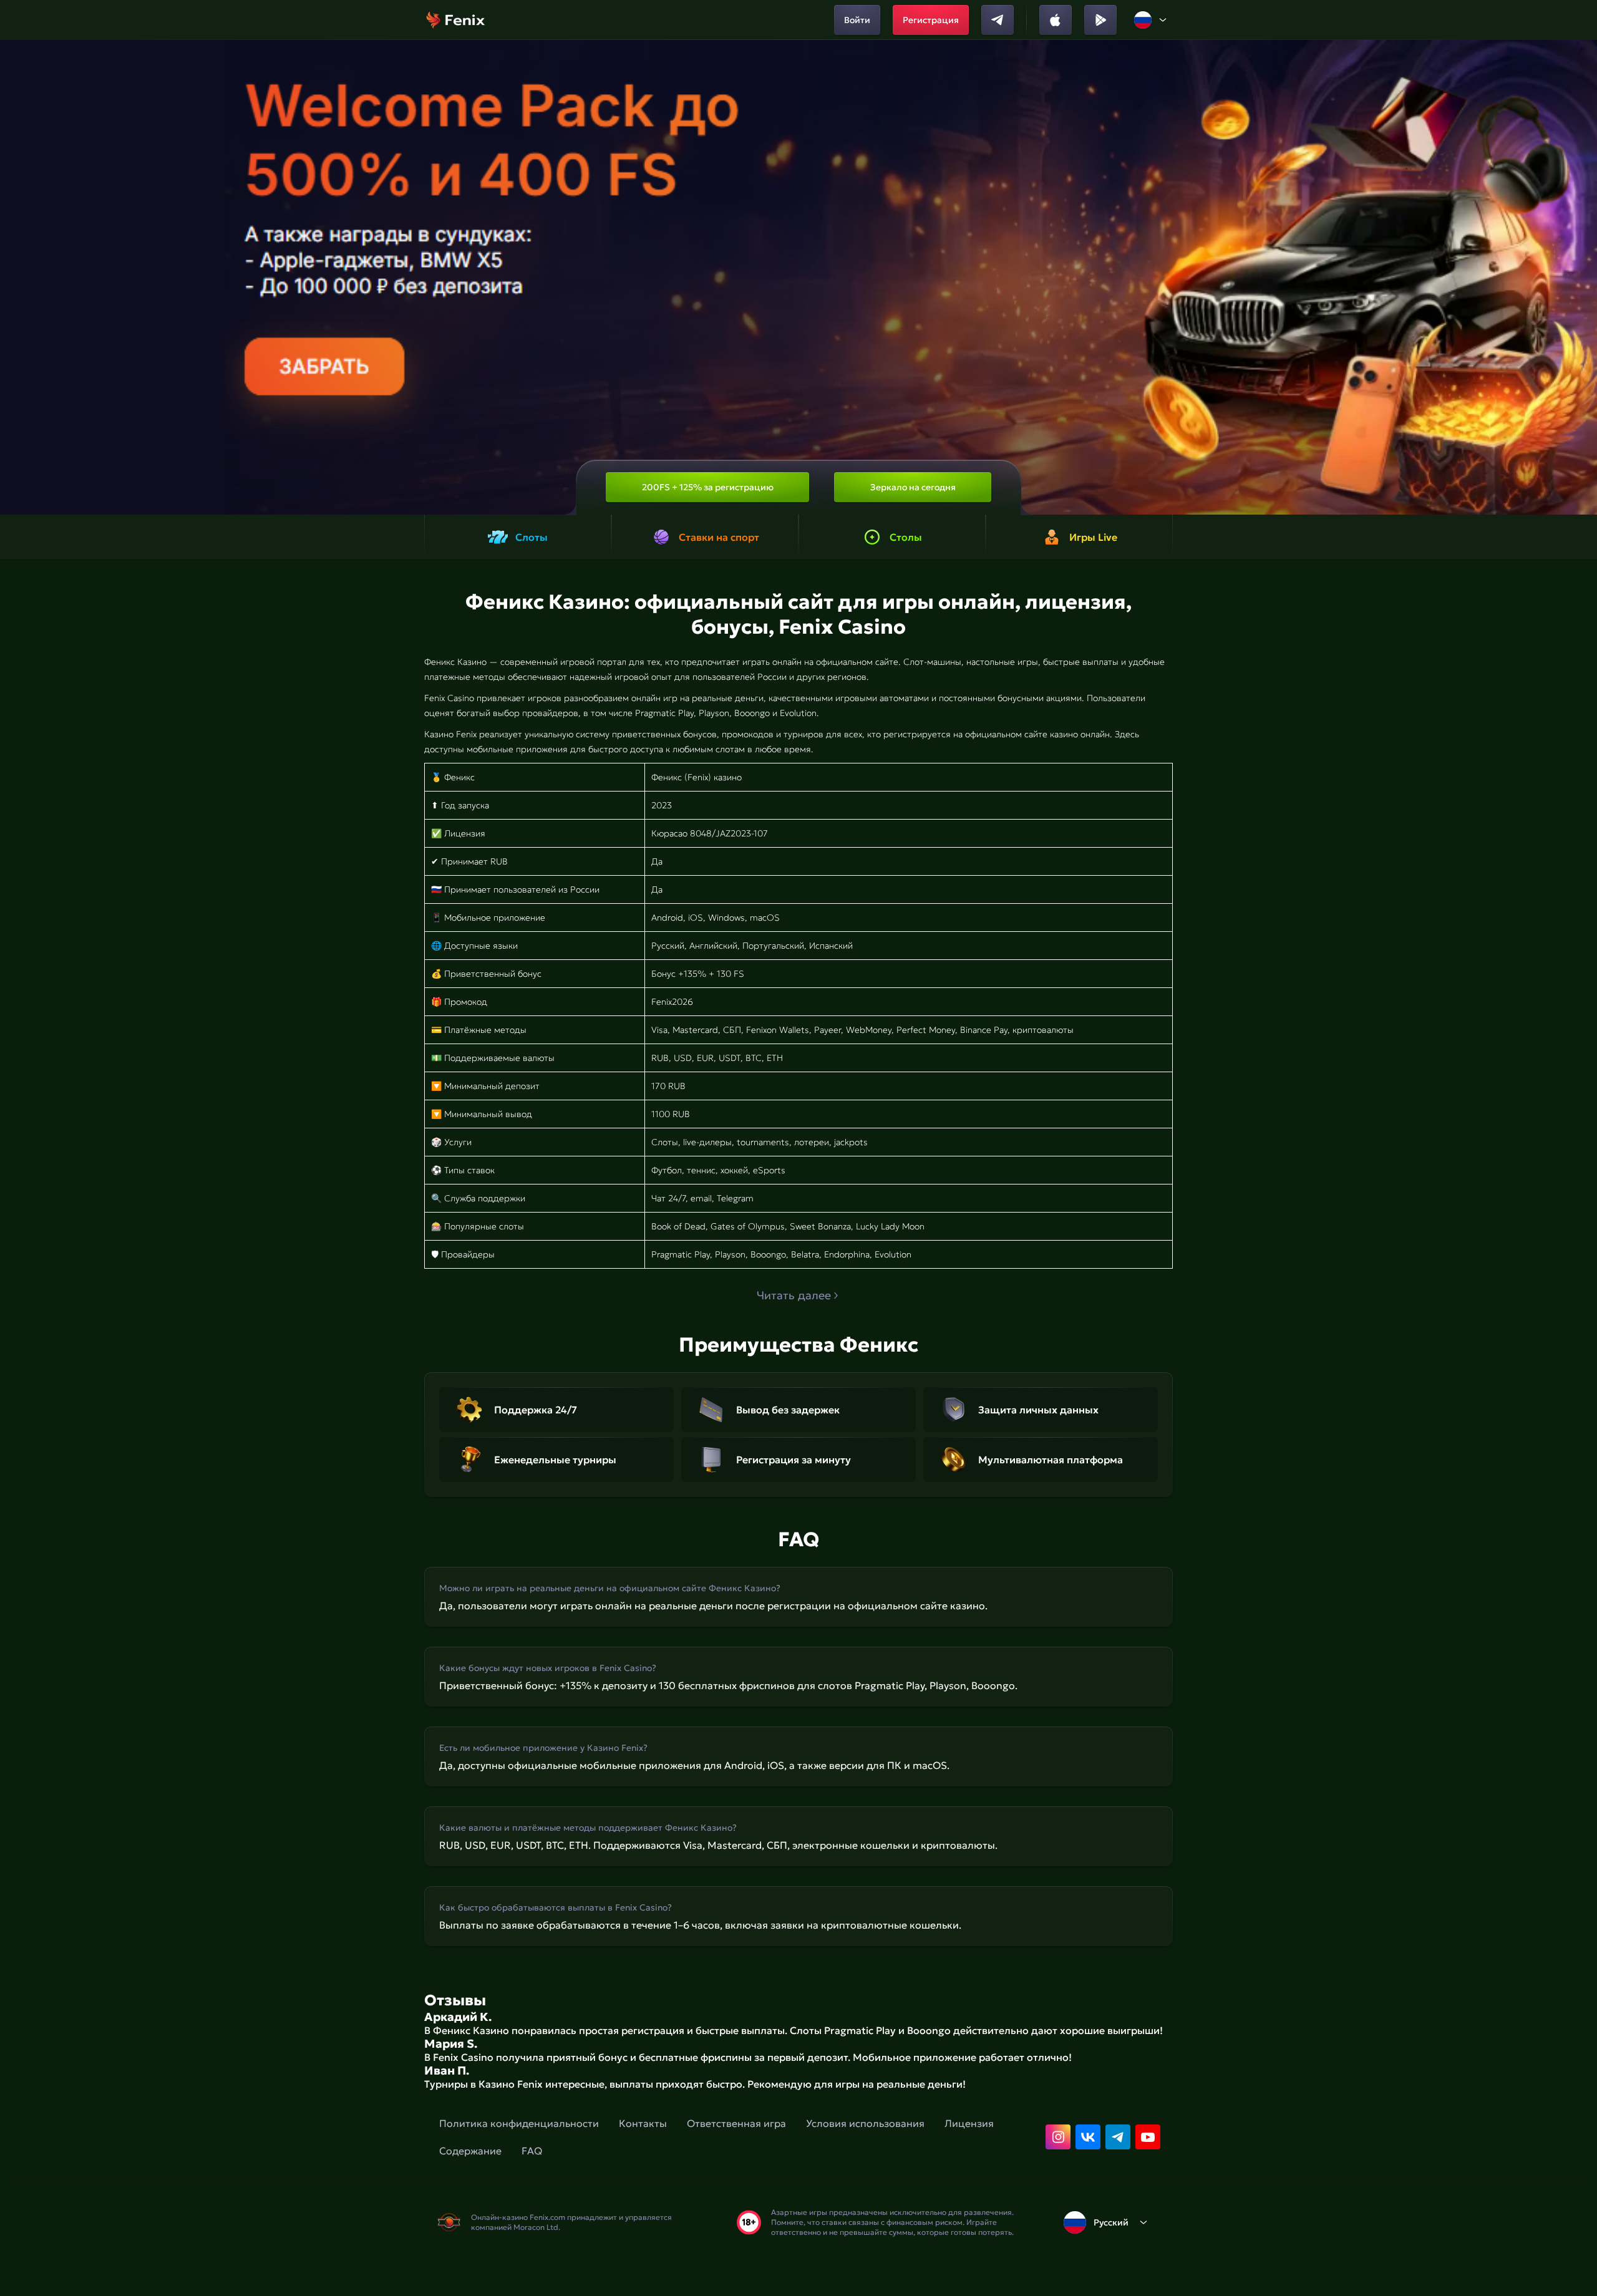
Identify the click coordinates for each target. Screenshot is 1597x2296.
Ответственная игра (736, 2123)
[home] (456, 20)
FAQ (532, 2151)
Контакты (643, 2123)
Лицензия (969, 2123)
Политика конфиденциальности (519, 2123)
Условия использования (865, 2123)
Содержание (470, 2151)
